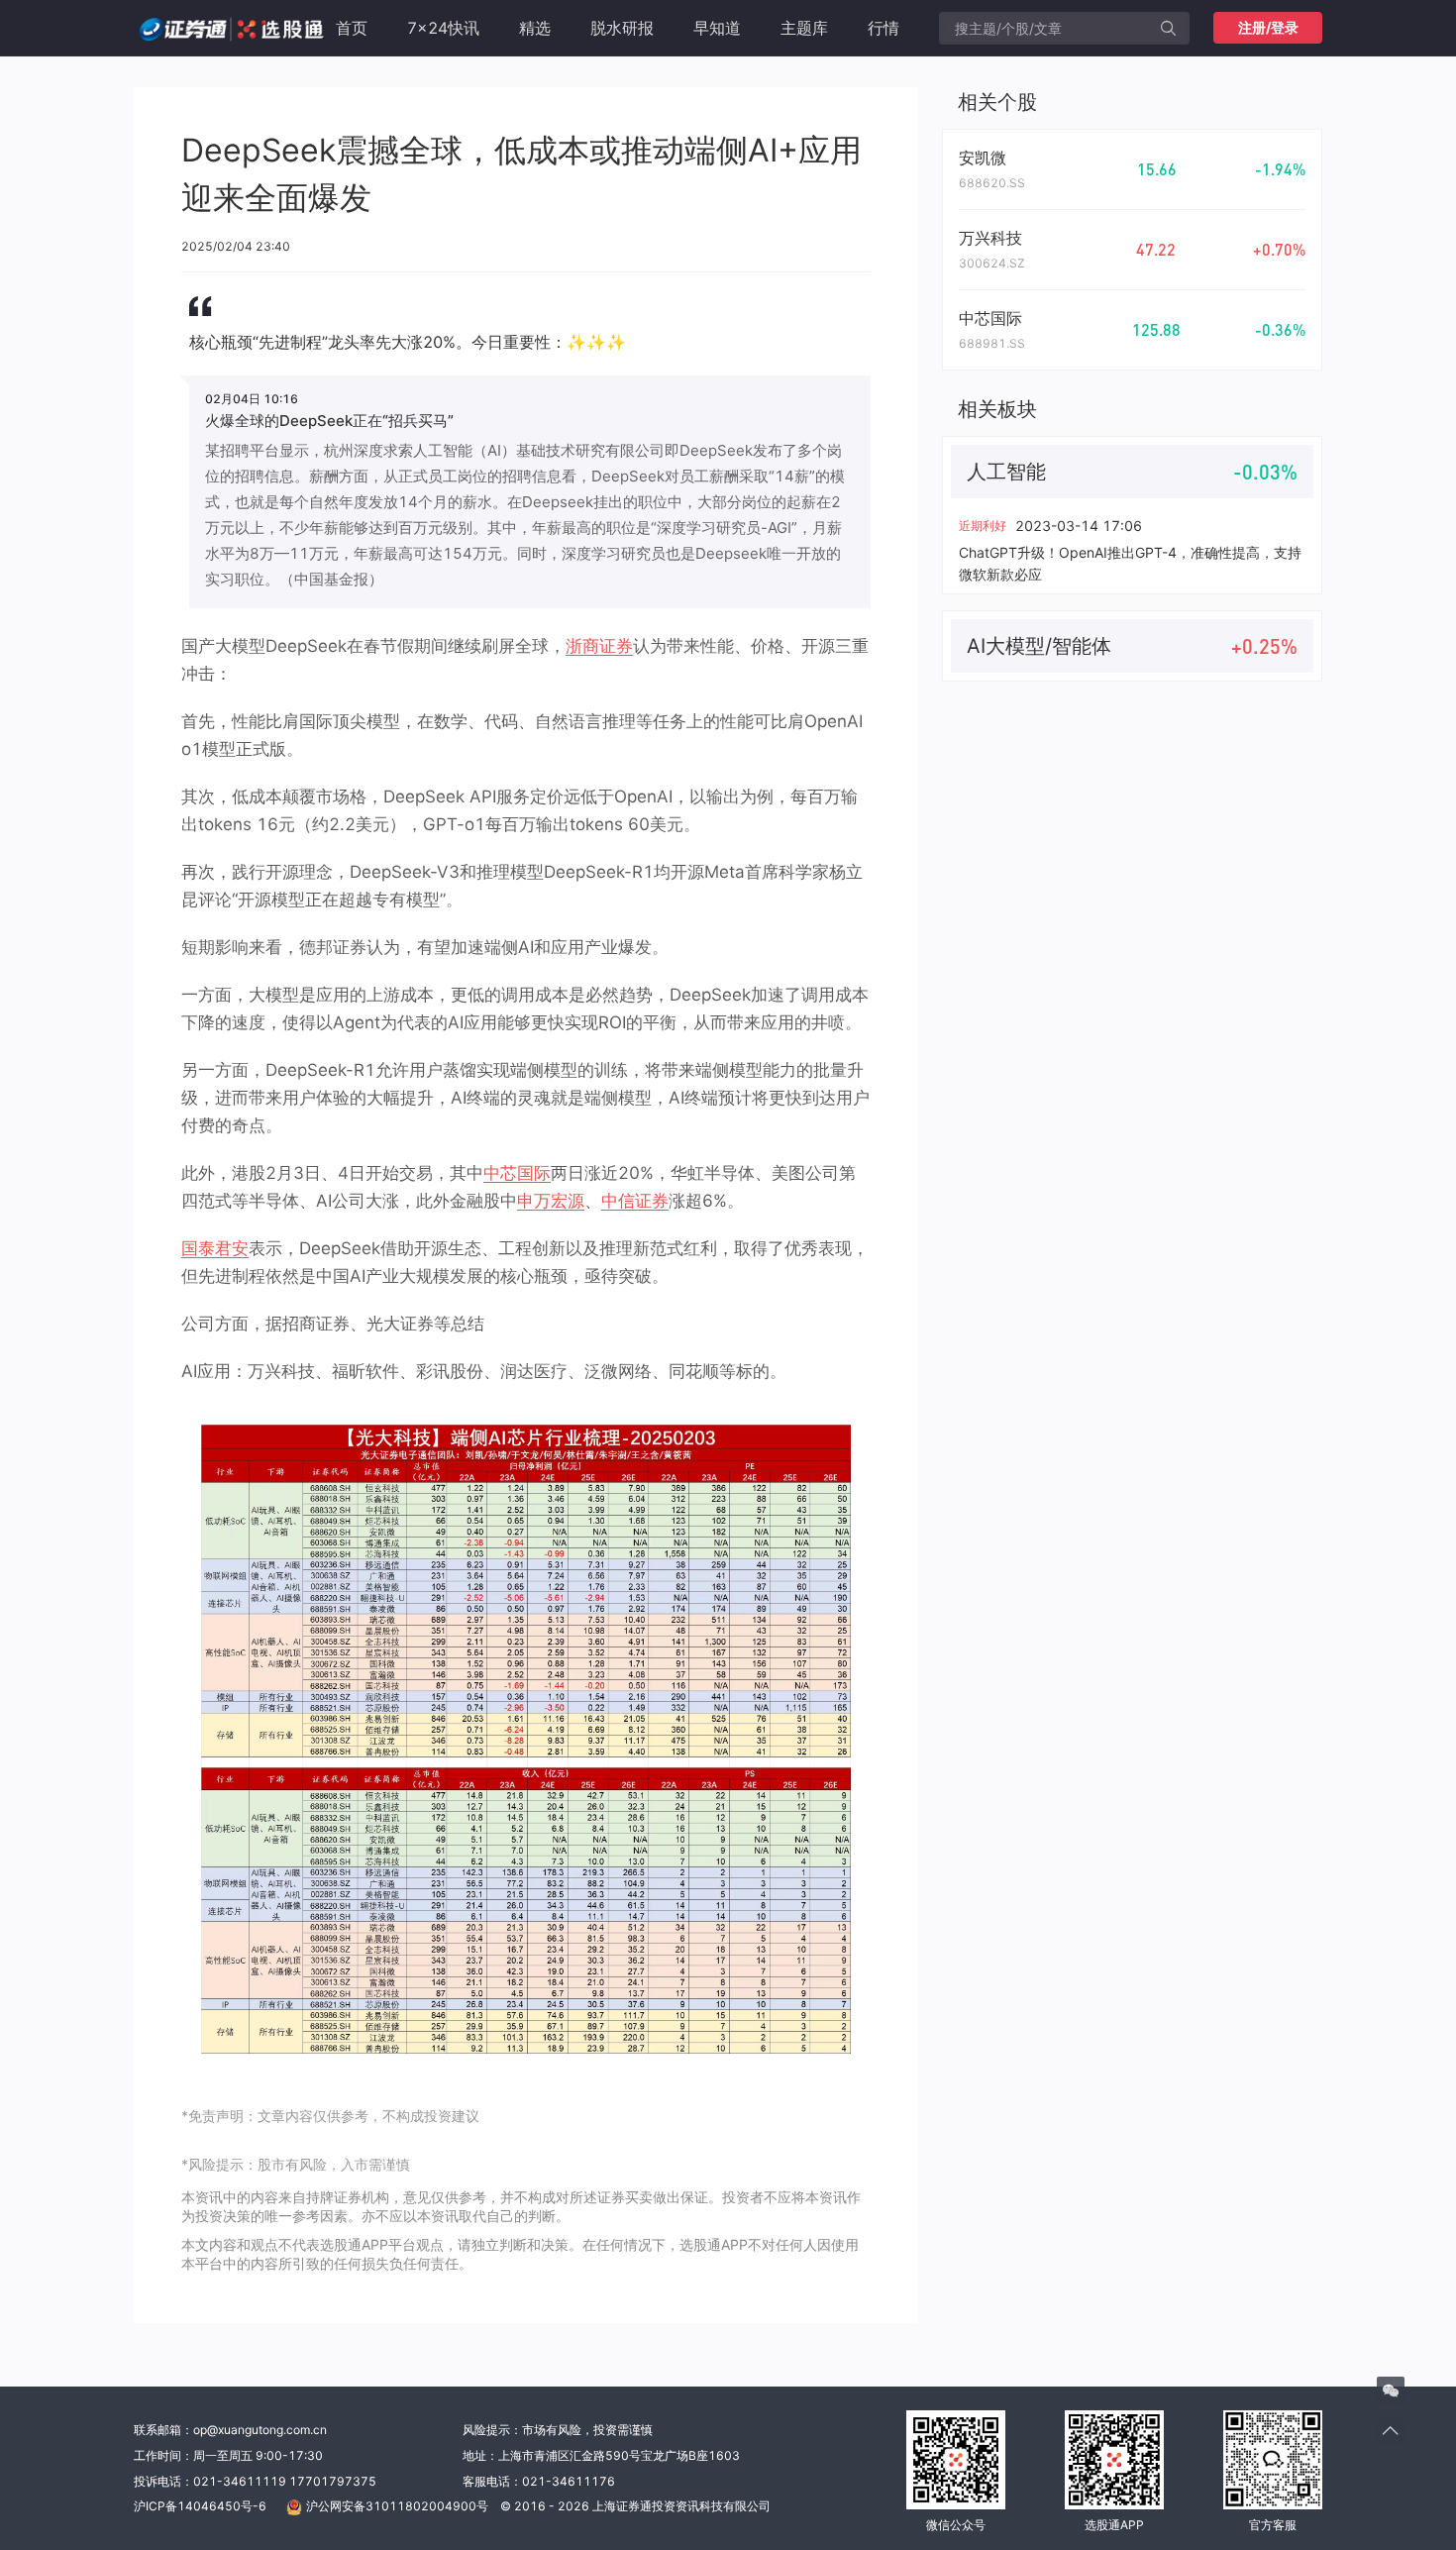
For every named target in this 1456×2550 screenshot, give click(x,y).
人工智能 (1006, 472)
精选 (535, 28)
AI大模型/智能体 (1039, 646)
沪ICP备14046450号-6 (200, 2506)
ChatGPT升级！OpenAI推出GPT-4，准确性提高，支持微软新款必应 (1130, 563)
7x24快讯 (443, 28)
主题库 (804, 28)
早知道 (717, 28)
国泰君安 (215, 1248)
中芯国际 (517, 1173)
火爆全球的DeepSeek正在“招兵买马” (329, 421)
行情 (884, 28)
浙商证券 (599, 646)
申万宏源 (551, 1201)
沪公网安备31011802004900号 (397, 2506)
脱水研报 (622, 28)
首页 (352, 28)
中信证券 (635, 1201)
